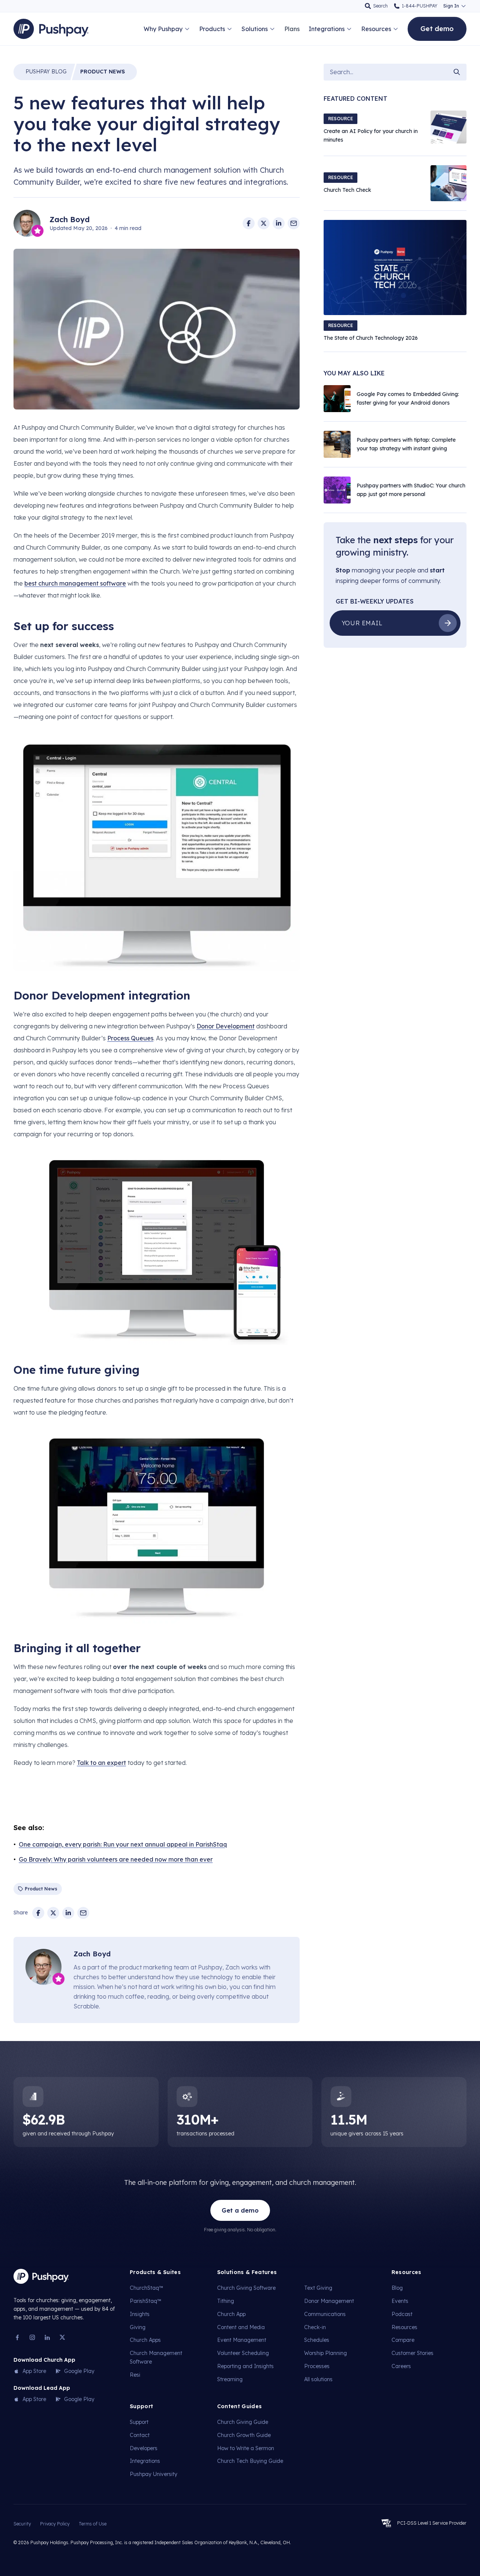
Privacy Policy (55, 2524)
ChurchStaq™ (146, 2288)
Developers (144, 2448)
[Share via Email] (294, 223)
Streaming (230, 2379)
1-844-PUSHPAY (420, 6)
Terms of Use (93, 2524)
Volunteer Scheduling (243, 2353)
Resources (404, 2327)
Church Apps (145, 2340)
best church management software (75, 583)
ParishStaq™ (145, 2301)
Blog (46, 72)
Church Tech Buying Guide (250, 2461)
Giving (138, 2327)
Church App (231, 2314)
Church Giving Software (246, 2288)
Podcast (402, 2314)
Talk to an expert (101, 1763)
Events (400, 2301)
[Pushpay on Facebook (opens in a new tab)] (17, 2337)
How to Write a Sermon (246, 2448)
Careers (401, 2366)
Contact (140, 2435)
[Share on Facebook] (249, 223)
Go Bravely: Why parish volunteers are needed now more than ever (116, 1859)
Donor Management (329, 2301)
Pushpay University (154, 2474)
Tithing (226, 2301)
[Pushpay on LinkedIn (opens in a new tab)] (47, 2337)
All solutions (318, 2379)
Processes (317, 2366)
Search (380, 6)
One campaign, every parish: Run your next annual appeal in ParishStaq (123, 1844)
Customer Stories (412, 2353)
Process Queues (130, 1038)
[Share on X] (264, 223)
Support (139, 2422)
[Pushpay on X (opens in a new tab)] (62, 2337)
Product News (103, 72)
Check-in (315, 2327)
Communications (325, 2314)
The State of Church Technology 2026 (371, 338)
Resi (135, 2375)
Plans (292, 29)
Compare (403, 2340)
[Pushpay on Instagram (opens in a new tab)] (32, 2337)
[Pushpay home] (41, 2276)
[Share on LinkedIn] (279, 223)
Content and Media (241, 2327)
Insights (140, 2314)
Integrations (145, 2461)
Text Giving (318, 2288)
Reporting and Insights (245, 2366)
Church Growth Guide (244, 2435)
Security (22, 2524)
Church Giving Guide (243, 2422)
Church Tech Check (347, 190)
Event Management (242, 2340)
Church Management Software (156, 2357)
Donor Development (226, 1026)
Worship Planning (325, 2353)
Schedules (317, 2340)
